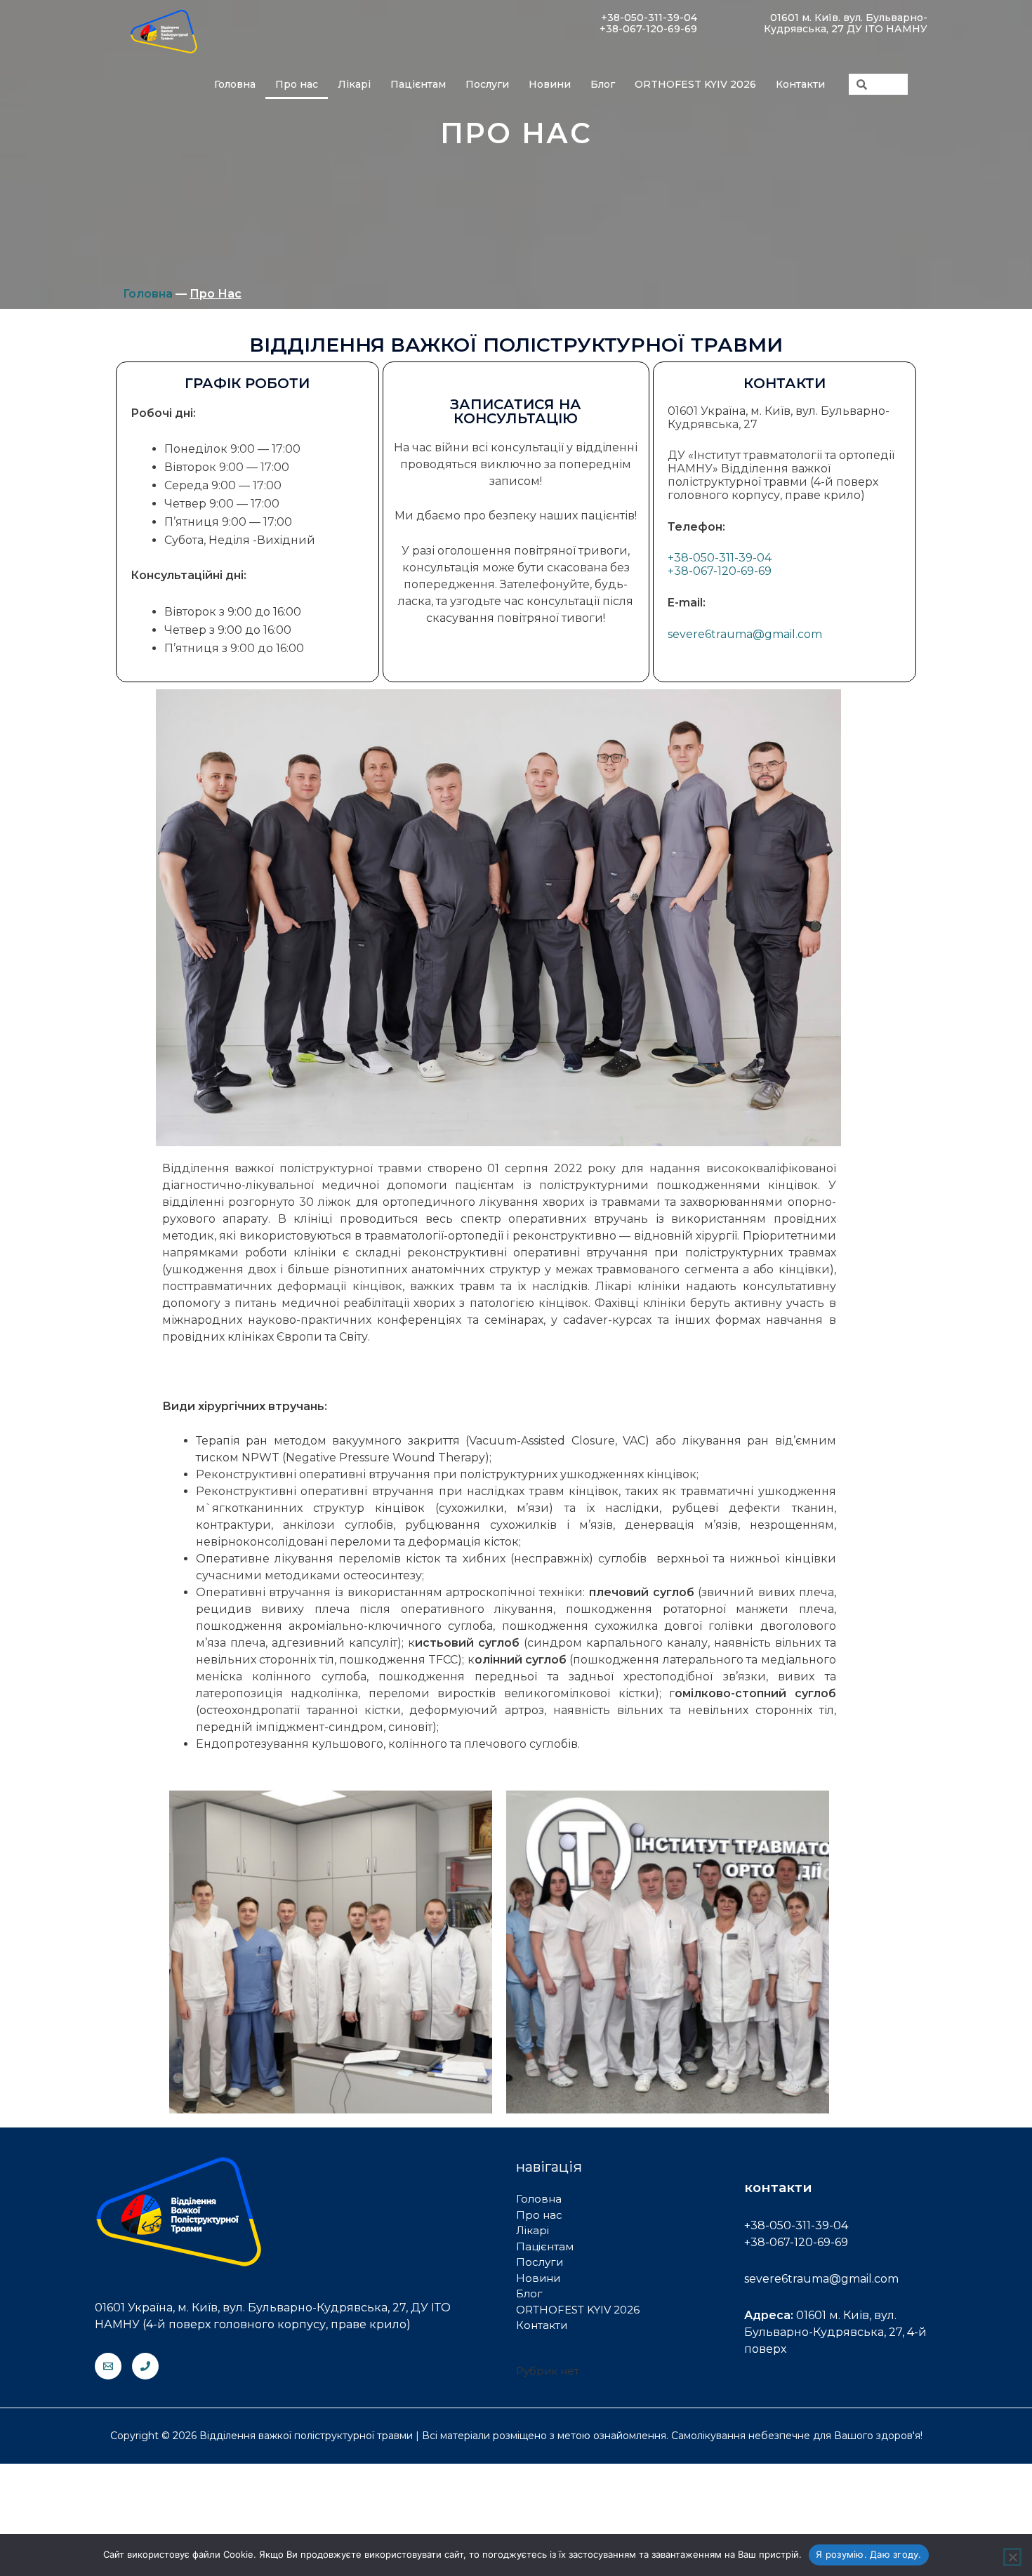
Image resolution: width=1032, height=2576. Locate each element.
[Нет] (1012, 2557)
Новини (550, 84)
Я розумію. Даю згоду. (868, 2554)
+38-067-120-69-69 (720, 571)
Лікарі (354, 84)
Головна (235, 84)
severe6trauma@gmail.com (745, 634)
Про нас (297, 84)
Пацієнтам (418, 84)
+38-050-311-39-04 (720, 558)
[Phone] (145, 2366)
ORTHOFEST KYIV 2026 (695, 84)
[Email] (108, 2366)
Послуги (487, 84)
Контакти (800, 84)
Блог (603, 84)
